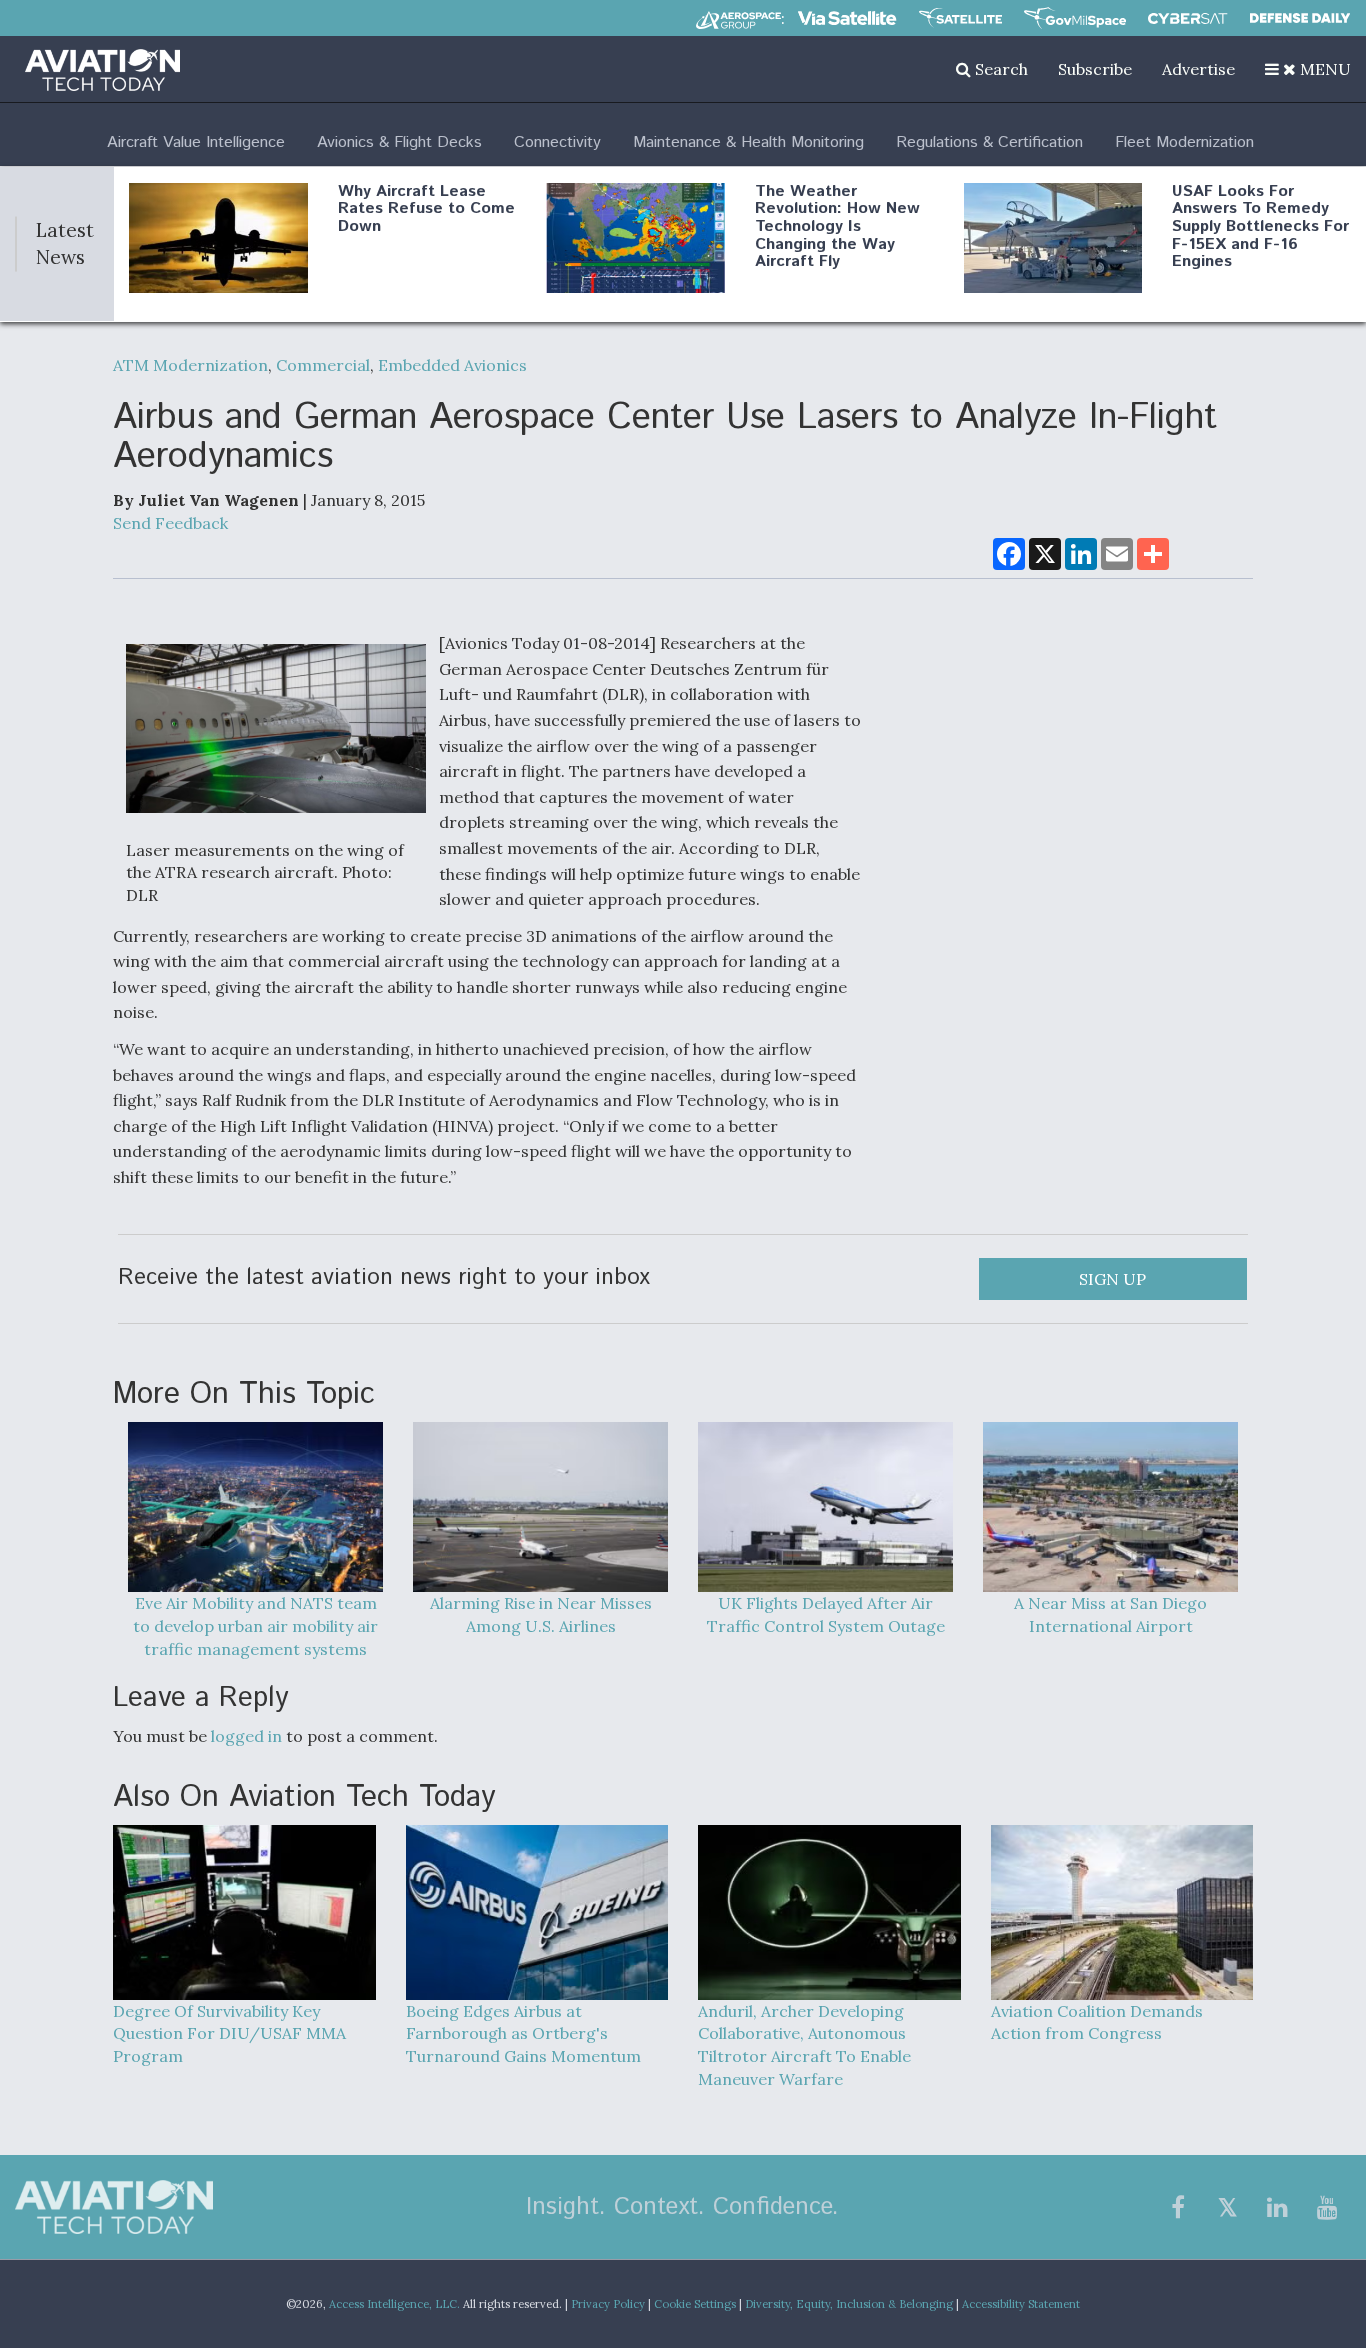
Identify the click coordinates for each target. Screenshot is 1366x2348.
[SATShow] (960, 18)
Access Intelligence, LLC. (394, 2304)
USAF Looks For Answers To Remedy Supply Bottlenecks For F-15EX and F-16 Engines (1260, 226)
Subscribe (1095, 69)
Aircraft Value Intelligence (196, 142)
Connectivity (557, 142)
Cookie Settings (695, 2304)
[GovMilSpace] (1075, 18)
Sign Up (1112, 1279)
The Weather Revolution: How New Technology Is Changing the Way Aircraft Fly (837, 226)
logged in (246, 1736)
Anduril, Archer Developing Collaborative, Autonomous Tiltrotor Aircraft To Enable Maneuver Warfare (804, 2045)
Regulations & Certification (989, 142)
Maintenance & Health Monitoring (748, 142)
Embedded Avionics (452, 365)
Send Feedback (170, 523)
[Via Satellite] (847, 18)
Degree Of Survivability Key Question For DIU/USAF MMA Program (229, 2034)
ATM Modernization (190, 365)
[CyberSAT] (1187, 18)
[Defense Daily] (1300, 18)
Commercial (323, 365)
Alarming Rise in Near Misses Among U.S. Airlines (541, 1614)
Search (999, 69)
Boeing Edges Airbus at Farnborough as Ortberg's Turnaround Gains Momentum (523, 2034)
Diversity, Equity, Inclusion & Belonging (849, 2304)
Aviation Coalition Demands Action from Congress (1097, 2022)
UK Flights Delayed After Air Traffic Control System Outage (826, 1614)
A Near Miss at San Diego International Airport (1110, 1614)
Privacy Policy (608, 2304)
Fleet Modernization (1184, 142)
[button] (1308, 69)
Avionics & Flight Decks (399, 142)
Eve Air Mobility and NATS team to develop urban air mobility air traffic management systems (255, 1626)
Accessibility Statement (1021, 2304)
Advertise (1198, 69)
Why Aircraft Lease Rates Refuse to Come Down (426, 209)
